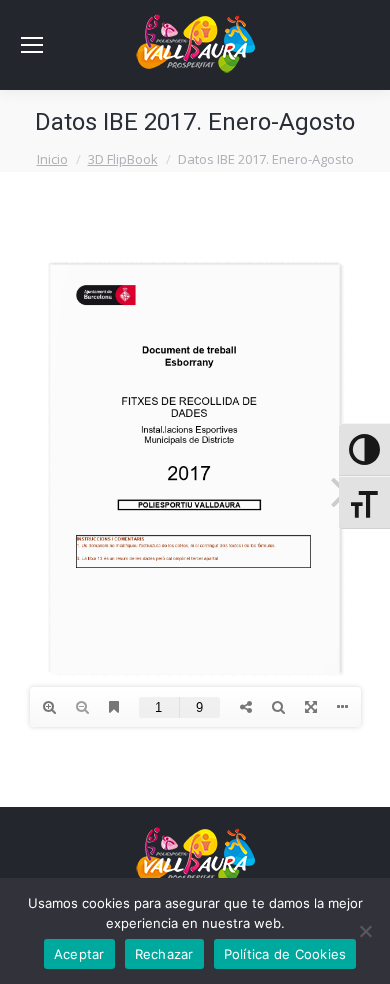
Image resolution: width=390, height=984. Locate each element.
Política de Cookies (285, 954)
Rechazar (164, 954)
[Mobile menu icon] (32, 45)
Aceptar (79, 954)
